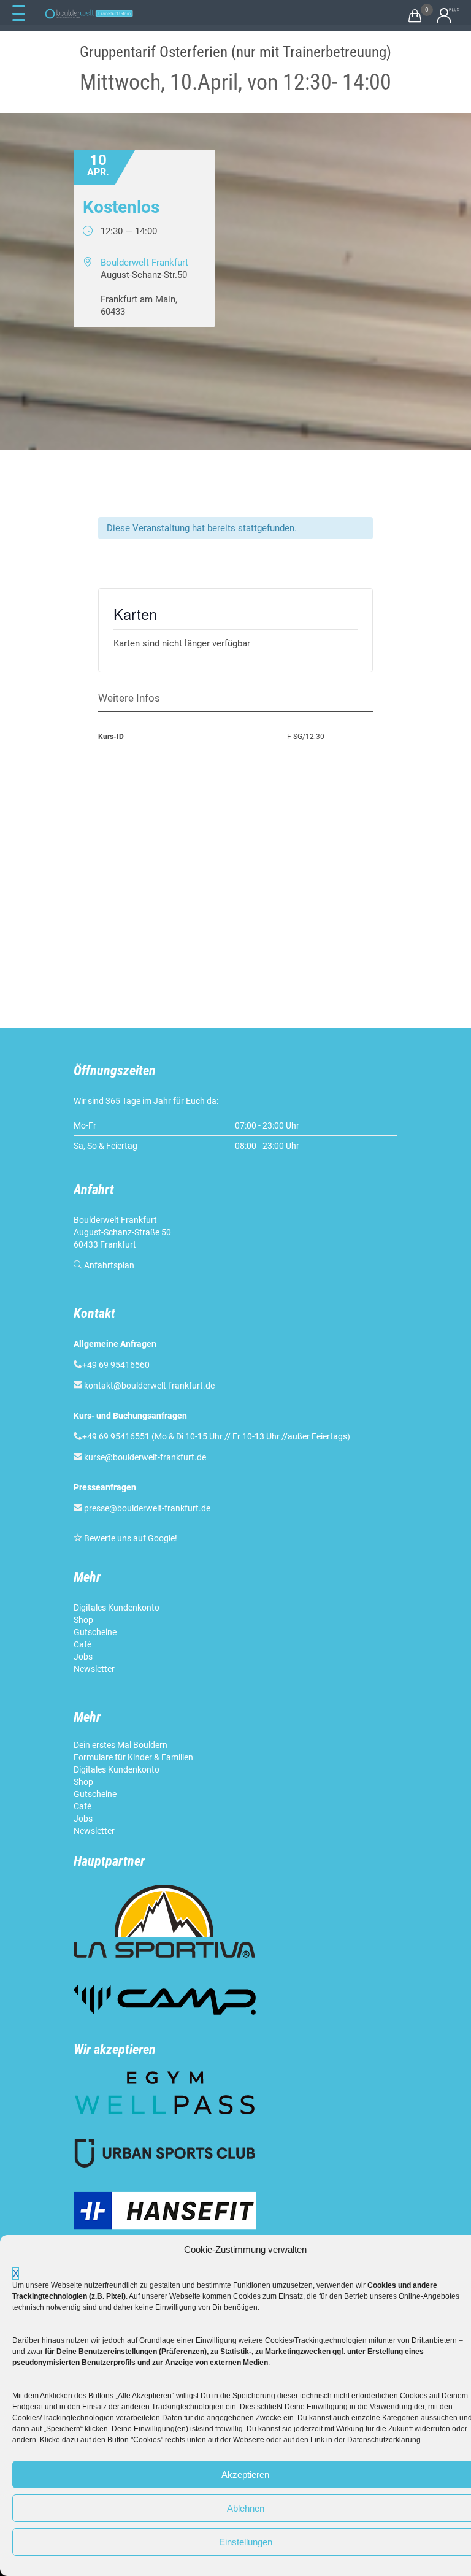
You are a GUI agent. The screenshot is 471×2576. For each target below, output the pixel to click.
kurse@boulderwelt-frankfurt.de (145, 1457)
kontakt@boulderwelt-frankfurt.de (149, 1386)
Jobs (83, 1657)
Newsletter (95, 1669)
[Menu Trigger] (18, 13)
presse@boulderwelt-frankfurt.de (147, 1508)
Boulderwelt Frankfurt (144, 263)
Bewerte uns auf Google (129, 1538)
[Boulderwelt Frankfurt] (89, 14)
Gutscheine (95, 1632)
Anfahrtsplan (109, 1265)
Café (82, 1644)
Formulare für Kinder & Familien (133, 1757)
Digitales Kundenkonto (117, 1608)
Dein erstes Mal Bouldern (121, 1745)
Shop (83, 1620)
